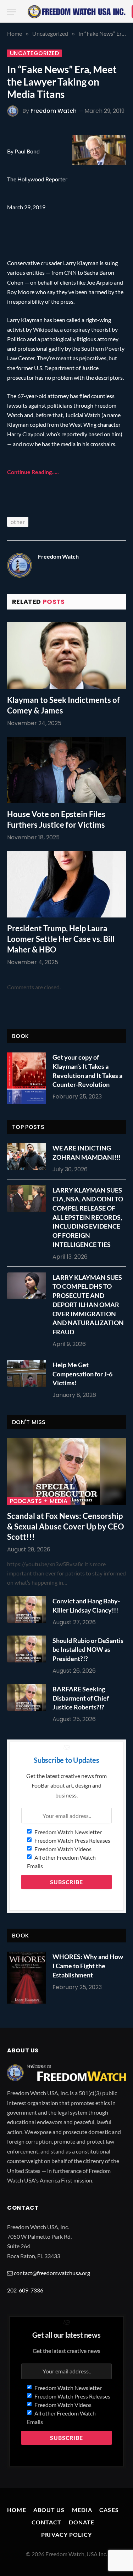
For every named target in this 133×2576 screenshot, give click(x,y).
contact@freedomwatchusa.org (52, 2273)
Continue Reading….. (33, 472)
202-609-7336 (25, 2290)
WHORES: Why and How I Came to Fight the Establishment (88, 1966)
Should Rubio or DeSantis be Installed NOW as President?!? (88, 1650)
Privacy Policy (66, 2534)
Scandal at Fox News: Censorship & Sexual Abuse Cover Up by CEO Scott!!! (66, 1526)
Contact (47, 2522)
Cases (109, 2510)
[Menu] (12, 12)
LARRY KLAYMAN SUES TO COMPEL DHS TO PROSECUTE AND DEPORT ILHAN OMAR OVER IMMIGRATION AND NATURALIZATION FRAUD (88, 1305)
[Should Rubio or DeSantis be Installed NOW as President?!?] (28, 1649)
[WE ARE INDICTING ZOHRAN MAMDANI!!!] (28, 1156)
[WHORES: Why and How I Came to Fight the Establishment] (27, 1978)
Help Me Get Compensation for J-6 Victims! (82, 1374)
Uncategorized (34, 53)
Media (82, 2510)
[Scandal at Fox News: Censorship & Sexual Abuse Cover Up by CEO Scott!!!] (66, 1471)
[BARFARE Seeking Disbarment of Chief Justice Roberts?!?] (28, 1697)
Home (16, 2510)
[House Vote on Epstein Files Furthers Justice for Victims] (66, 770)
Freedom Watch (54, 111)
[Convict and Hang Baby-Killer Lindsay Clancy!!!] (28, 1609)
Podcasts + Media (39, 1501)
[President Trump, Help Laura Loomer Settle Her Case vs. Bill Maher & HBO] (66, 884)
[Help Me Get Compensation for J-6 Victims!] (28, 1373)
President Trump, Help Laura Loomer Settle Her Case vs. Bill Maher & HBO (61, 939)
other (18, 522)
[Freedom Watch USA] (77, 12)
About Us (49, 2510)
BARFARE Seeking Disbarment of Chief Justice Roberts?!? (81, 1698)
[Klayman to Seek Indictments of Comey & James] (66, 655)
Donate (82, 2522)
